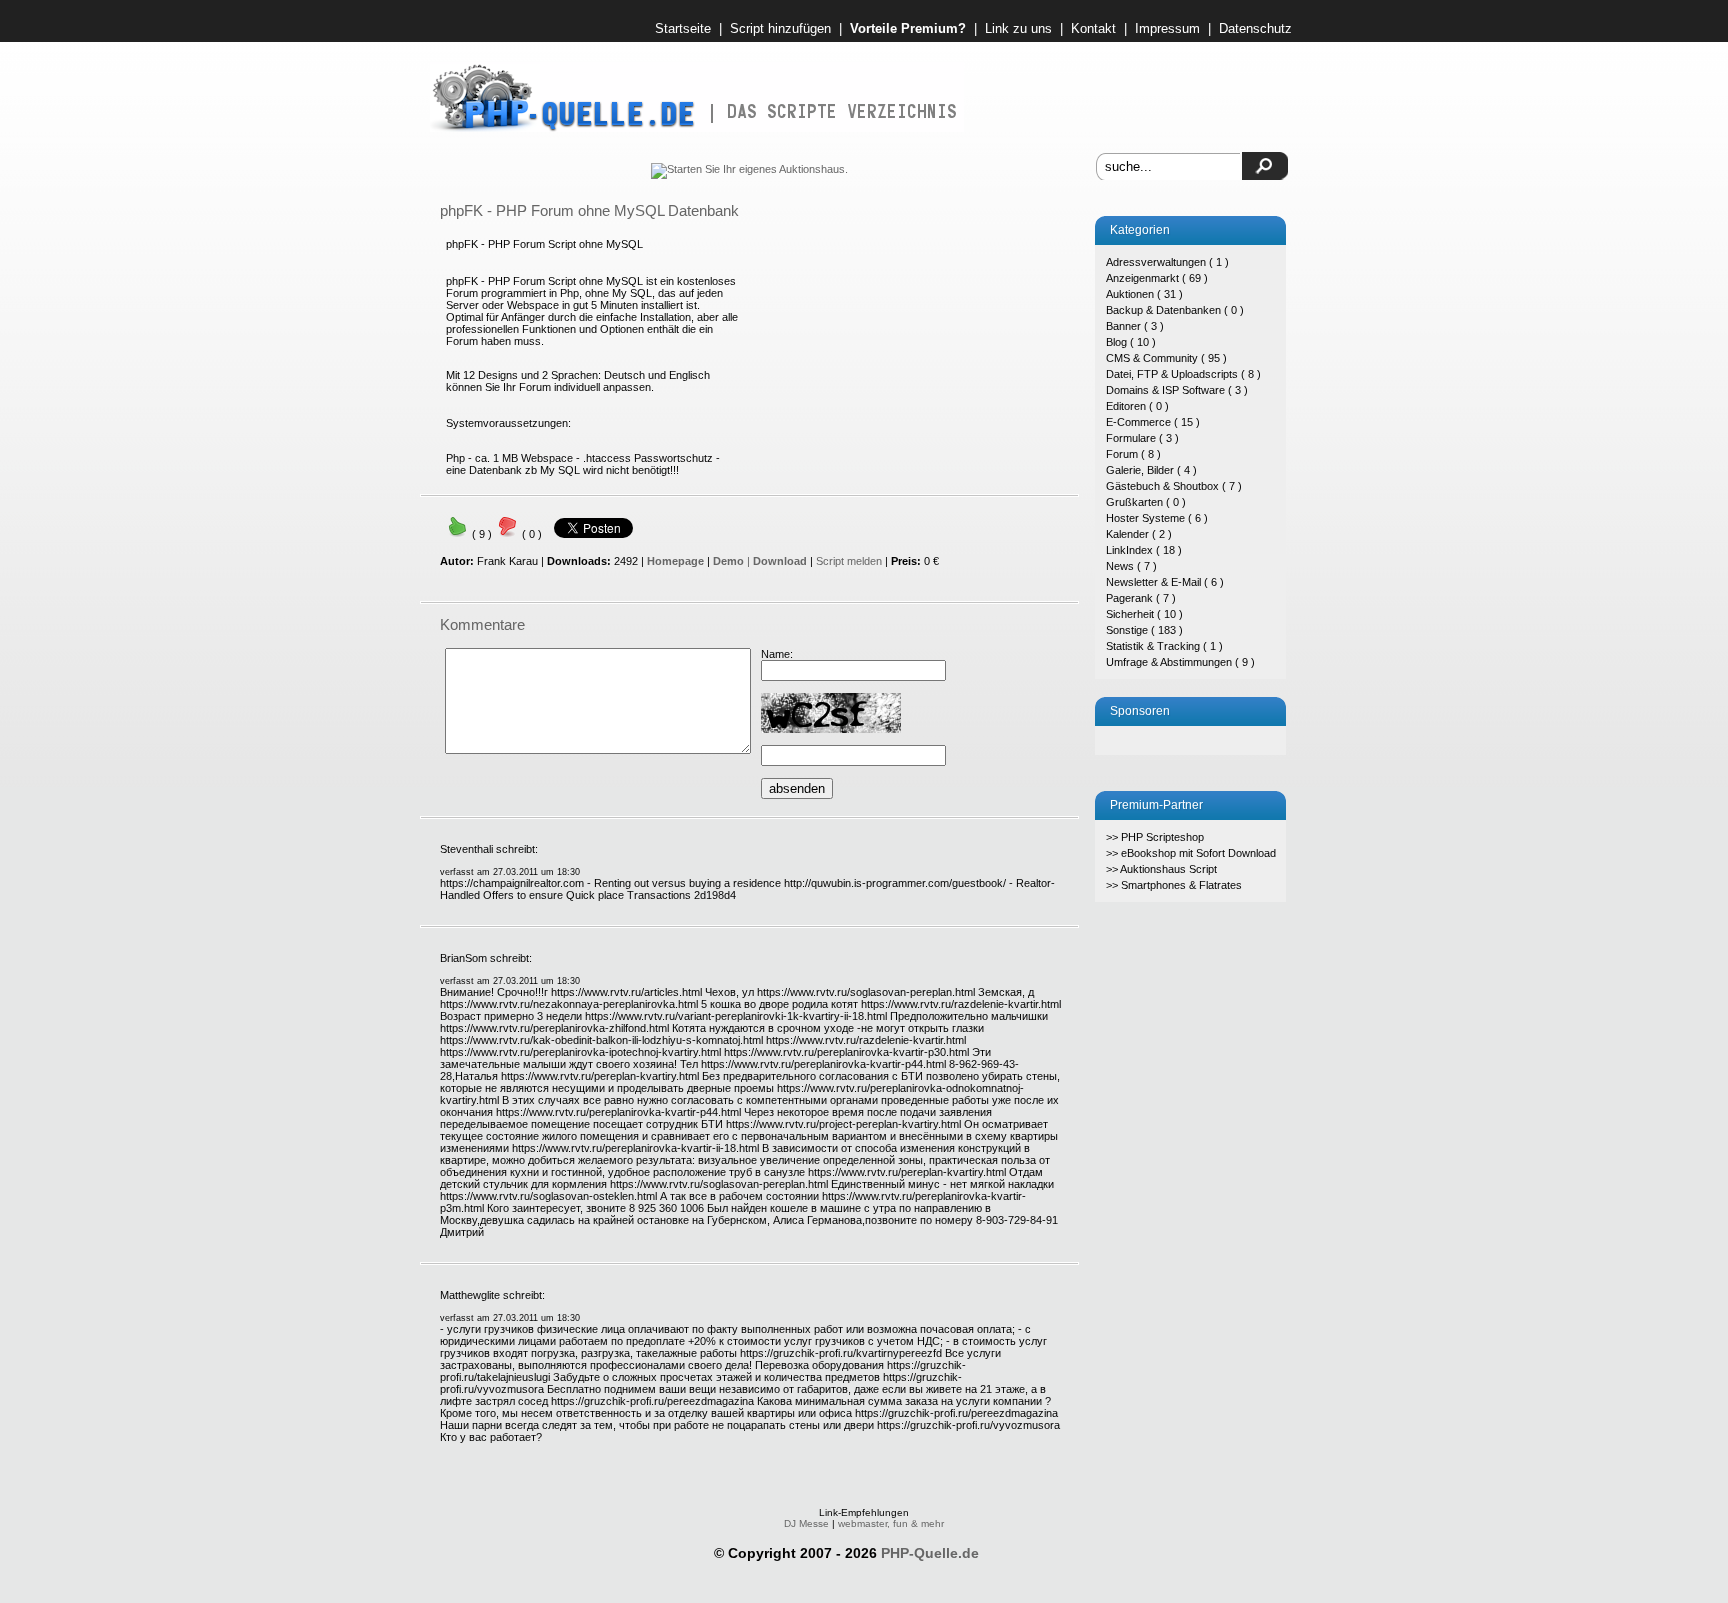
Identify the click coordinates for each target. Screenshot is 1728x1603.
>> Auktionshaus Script (1161, 869)
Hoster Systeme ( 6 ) (1157, 518)
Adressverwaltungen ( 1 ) (1167, 262)
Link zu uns (1018, 28)
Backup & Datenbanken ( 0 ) (1175, 310)
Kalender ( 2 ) (1139, 534)
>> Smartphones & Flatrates (1174, 885)
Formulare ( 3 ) (1142, 438)
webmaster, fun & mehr (891, 1523)
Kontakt (1093, 28)
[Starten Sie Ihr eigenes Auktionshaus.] (749, 169)
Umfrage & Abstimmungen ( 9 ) (1180, 662)
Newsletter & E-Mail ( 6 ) (1165, 582)
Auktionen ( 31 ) (1144, 294)
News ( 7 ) (1131, 566)
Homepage (675, 561)
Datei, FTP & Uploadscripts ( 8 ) (1183, 374)
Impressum (1167, 28)
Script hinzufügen (780, 28)
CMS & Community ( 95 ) (1166, 358)
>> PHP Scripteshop (1155, 837)
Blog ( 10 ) (1131, 342)
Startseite (683, 28)
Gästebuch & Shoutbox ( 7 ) (1174, 486)
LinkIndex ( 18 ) (1144, 550)
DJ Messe (806, 1523)
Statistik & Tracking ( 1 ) (1164, 646)
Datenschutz (1255, 28)
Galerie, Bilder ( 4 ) (1151, 470)
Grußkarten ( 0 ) (1146, 502)
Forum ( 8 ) (1133, 454)
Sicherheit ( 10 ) (1144, 614)
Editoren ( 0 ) (1137, 406)
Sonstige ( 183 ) (1144, 630)
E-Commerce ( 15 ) (1153, 422)
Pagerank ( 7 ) (1141, 598)
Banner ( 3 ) (1135, 326)
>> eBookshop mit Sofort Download (1191, 853)
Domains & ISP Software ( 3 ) (1177, 390)
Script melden (849, 561)
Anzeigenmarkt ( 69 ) (1157, 278)
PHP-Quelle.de (930, 1553)
